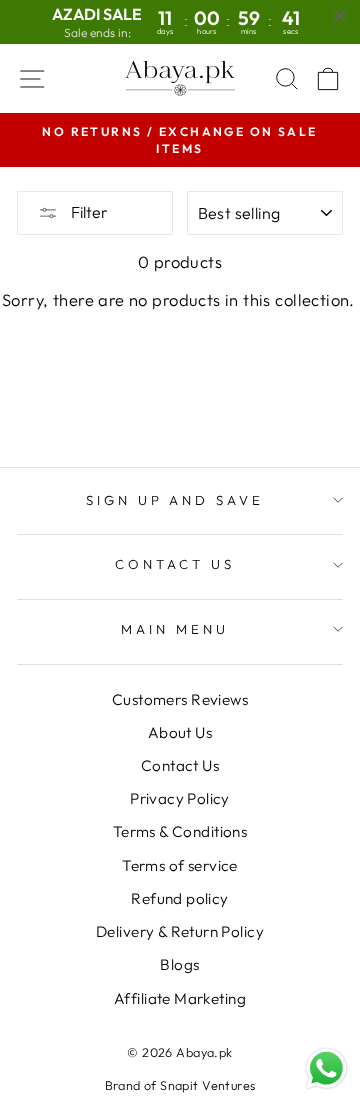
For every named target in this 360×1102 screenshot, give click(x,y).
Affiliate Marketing (180, 998)
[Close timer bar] (340, 16)
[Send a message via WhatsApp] (326, 1068)
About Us (180, 732)
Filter (88, 212)
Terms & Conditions (180, 831)
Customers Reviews (180, 699)
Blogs (179, 964)
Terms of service (180, 865)
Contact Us (180, 765)
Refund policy (179, 898)
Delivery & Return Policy (180, 931)
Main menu (175, 629)
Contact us (175, 564)
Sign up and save (175, 500)
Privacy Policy (180, 798)
